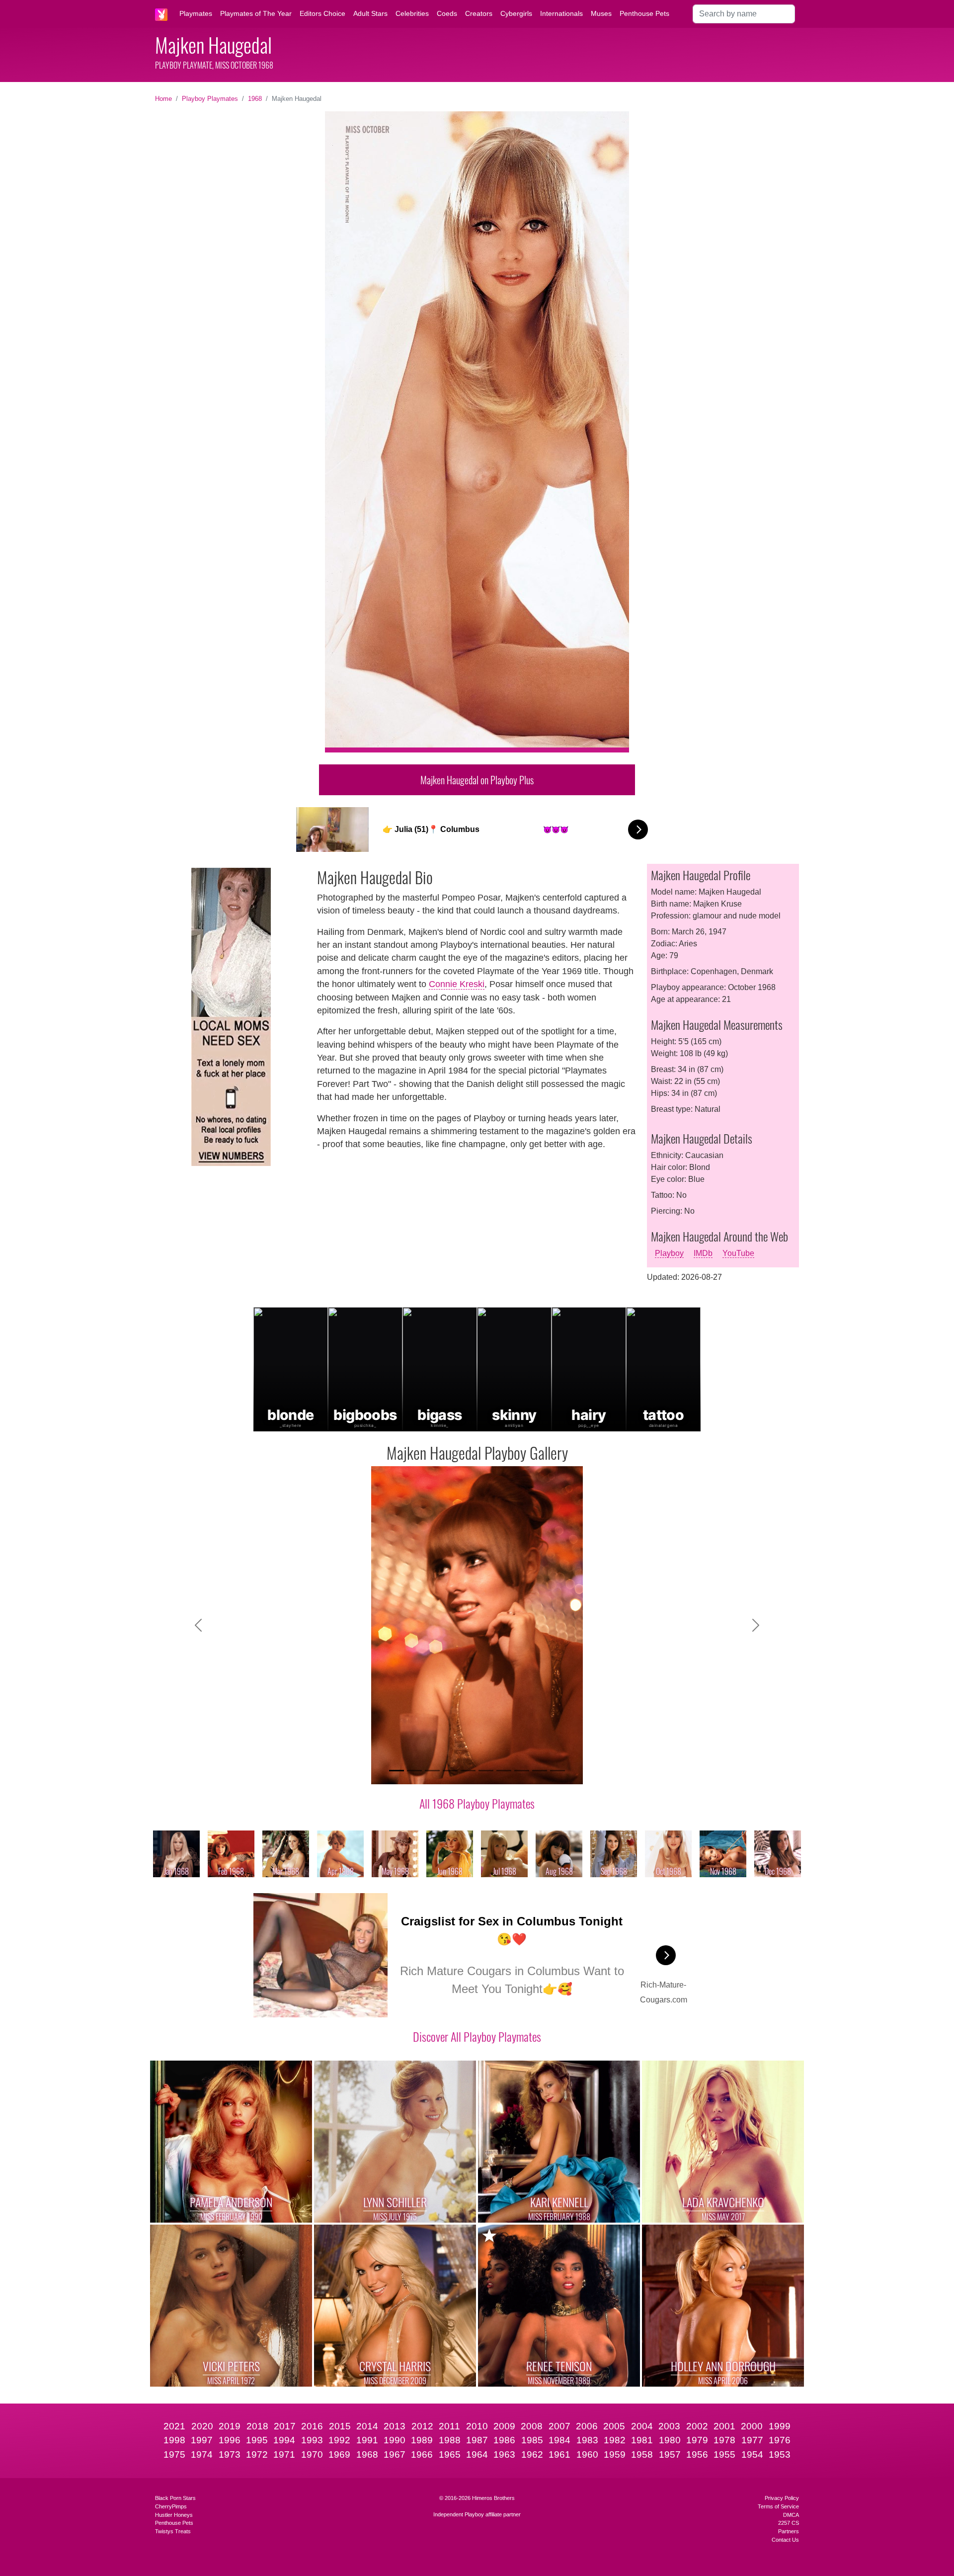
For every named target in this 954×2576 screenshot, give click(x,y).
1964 (477, 2454)
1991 (367, 2440)
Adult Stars (370, 13)
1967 (395, 2454)
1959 (615, 2454)
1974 (202, 2454)
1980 (670, 2440)
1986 (504, 2440)
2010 (477, 2426)
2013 (395, 2426)
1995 (257, 2440)
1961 (559, 2454)
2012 (422, 2426)
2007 (559, 2426)
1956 (697, 2454)
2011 (449, 2426)
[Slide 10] (557, 1771)
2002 (697, 2426)
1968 (255, 99)
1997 (202, 2440)
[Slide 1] (397, 1771)
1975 (174, 2454)
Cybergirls (516, 13)
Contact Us (785, 2540)
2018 (257, 2426)
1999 (780, 2426)
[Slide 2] (414, 1771)
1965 (450, 2454)
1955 (724, 2454)
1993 (312, 2440)
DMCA (791, 2515)
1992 (339, 2440)
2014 (367, 2426)
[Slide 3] (432, 1771)
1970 (312, 2454)
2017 (285, 2426)
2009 (504, 2426)
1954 (752, 2454)
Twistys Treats (173, 2531)
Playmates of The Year (256, 13)
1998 (174, 2440)
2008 (532, 2426)
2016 (312, 2426)
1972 (257, 2454)
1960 (587, 2454)
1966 (422, 2454)
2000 (752, 2426)
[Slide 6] (486, 1771)
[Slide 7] (504, 1771)
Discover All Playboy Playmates (477, 2036)
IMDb (703, 1253)
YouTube (738, 1253)
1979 (697, 2440)
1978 (724, 2440)
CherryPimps (171, 2506)
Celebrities (412, 13)
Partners (789, 2531)
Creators (479, 13)
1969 (339, 2454)
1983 (587, 2440)
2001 (724, 2426)
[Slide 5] (468, 1771)
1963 (504, 2454)
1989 (422, 2440)
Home (163, 99)
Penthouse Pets (644, 13)
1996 (230, 2440)
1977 (752, 2440)
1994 (284, 2440)
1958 (642, 2454)
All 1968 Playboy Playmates (477, 1803)
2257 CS (789, 2523)
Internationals (561, 13)
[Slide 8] (522, 1771)
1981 (642, 2440)
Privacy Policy (782, 2498)
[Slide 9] (540, 1771)
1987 (477, 2440)
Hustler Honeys (174, 2515)
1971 (284, 2454)
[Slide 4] (450, 1771)
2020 (202, 2426)
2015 (340, 2426)
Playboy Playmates (210, 99)
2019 (230, 2426)
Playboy (669, 1253)
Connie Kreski (457, 984)
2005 (614, 2426)
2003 (669, 2426)
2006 (587, 2426)
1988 (450, 2440)
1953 (780, 2454)
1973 (230, 2454)
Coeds (447, 13)
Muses (601, 13)
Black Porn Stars (175, 2498)
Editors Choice (322, 13)
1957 (670, 2454)
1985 (532, 2440)
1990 (395, 2440)
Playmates (196, 13)
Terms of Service (778, 2506)
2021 (174, 2426)
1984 (559, 2440)
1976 (780, 2440)
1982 (615, 2440)
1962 (532, 2454)
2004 (642, 2426)
